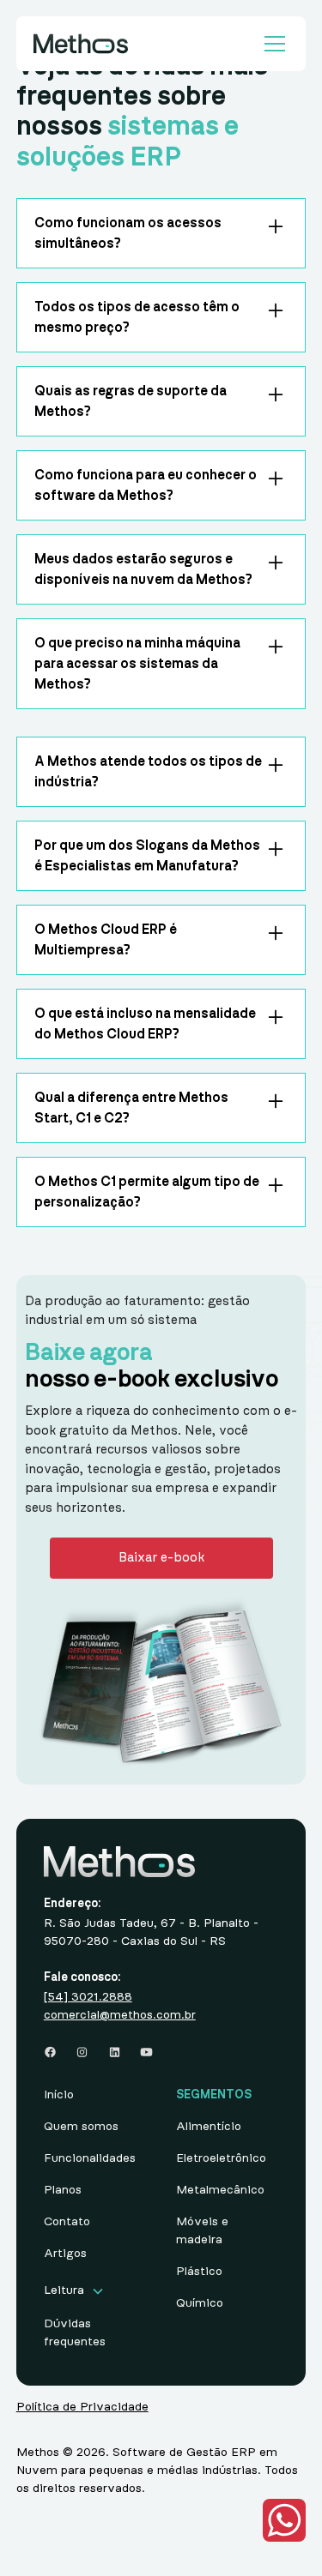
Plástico (199, 2272)
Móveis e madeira (202, 2231)
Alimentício (209, 2127)
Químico (200, 2303)
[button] (271, 44)
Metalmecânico (220, 2190)
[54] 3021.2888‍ (88, 1997)
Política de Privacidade (82, 2407)
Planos (63, 2190)
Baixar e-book (161, 1558)
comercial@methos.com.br (120, 2015)
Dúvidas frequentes (75, 2333)
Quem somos (81, 2127)
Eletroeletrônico (221, 2158)
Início (59, 2095)
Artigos (65, 2254)
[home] (81, 44)
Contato (67, 2222)
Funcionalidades (90, 2158)
